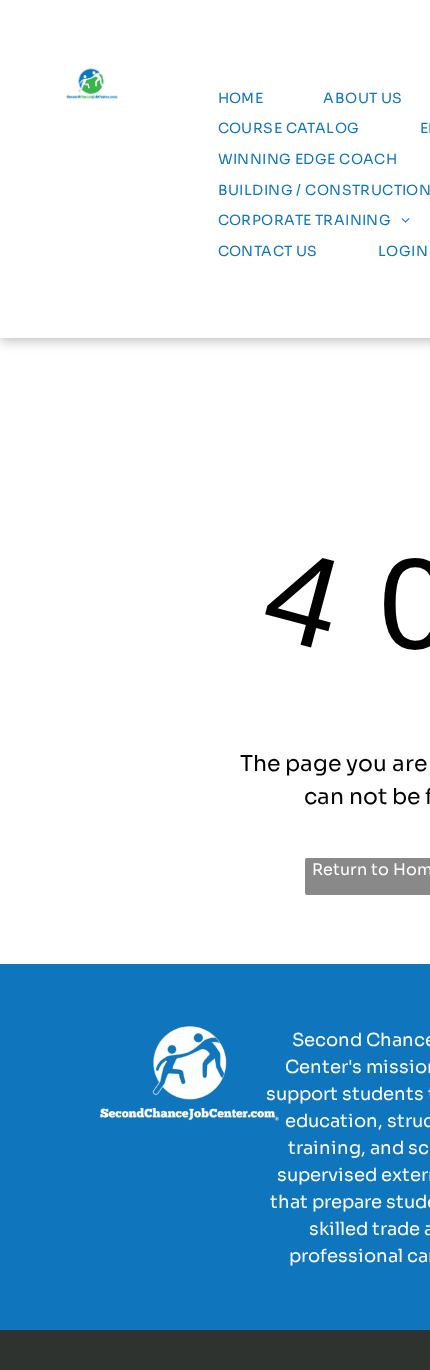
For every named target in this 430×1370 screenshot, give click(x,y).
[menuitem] (241, 98)
